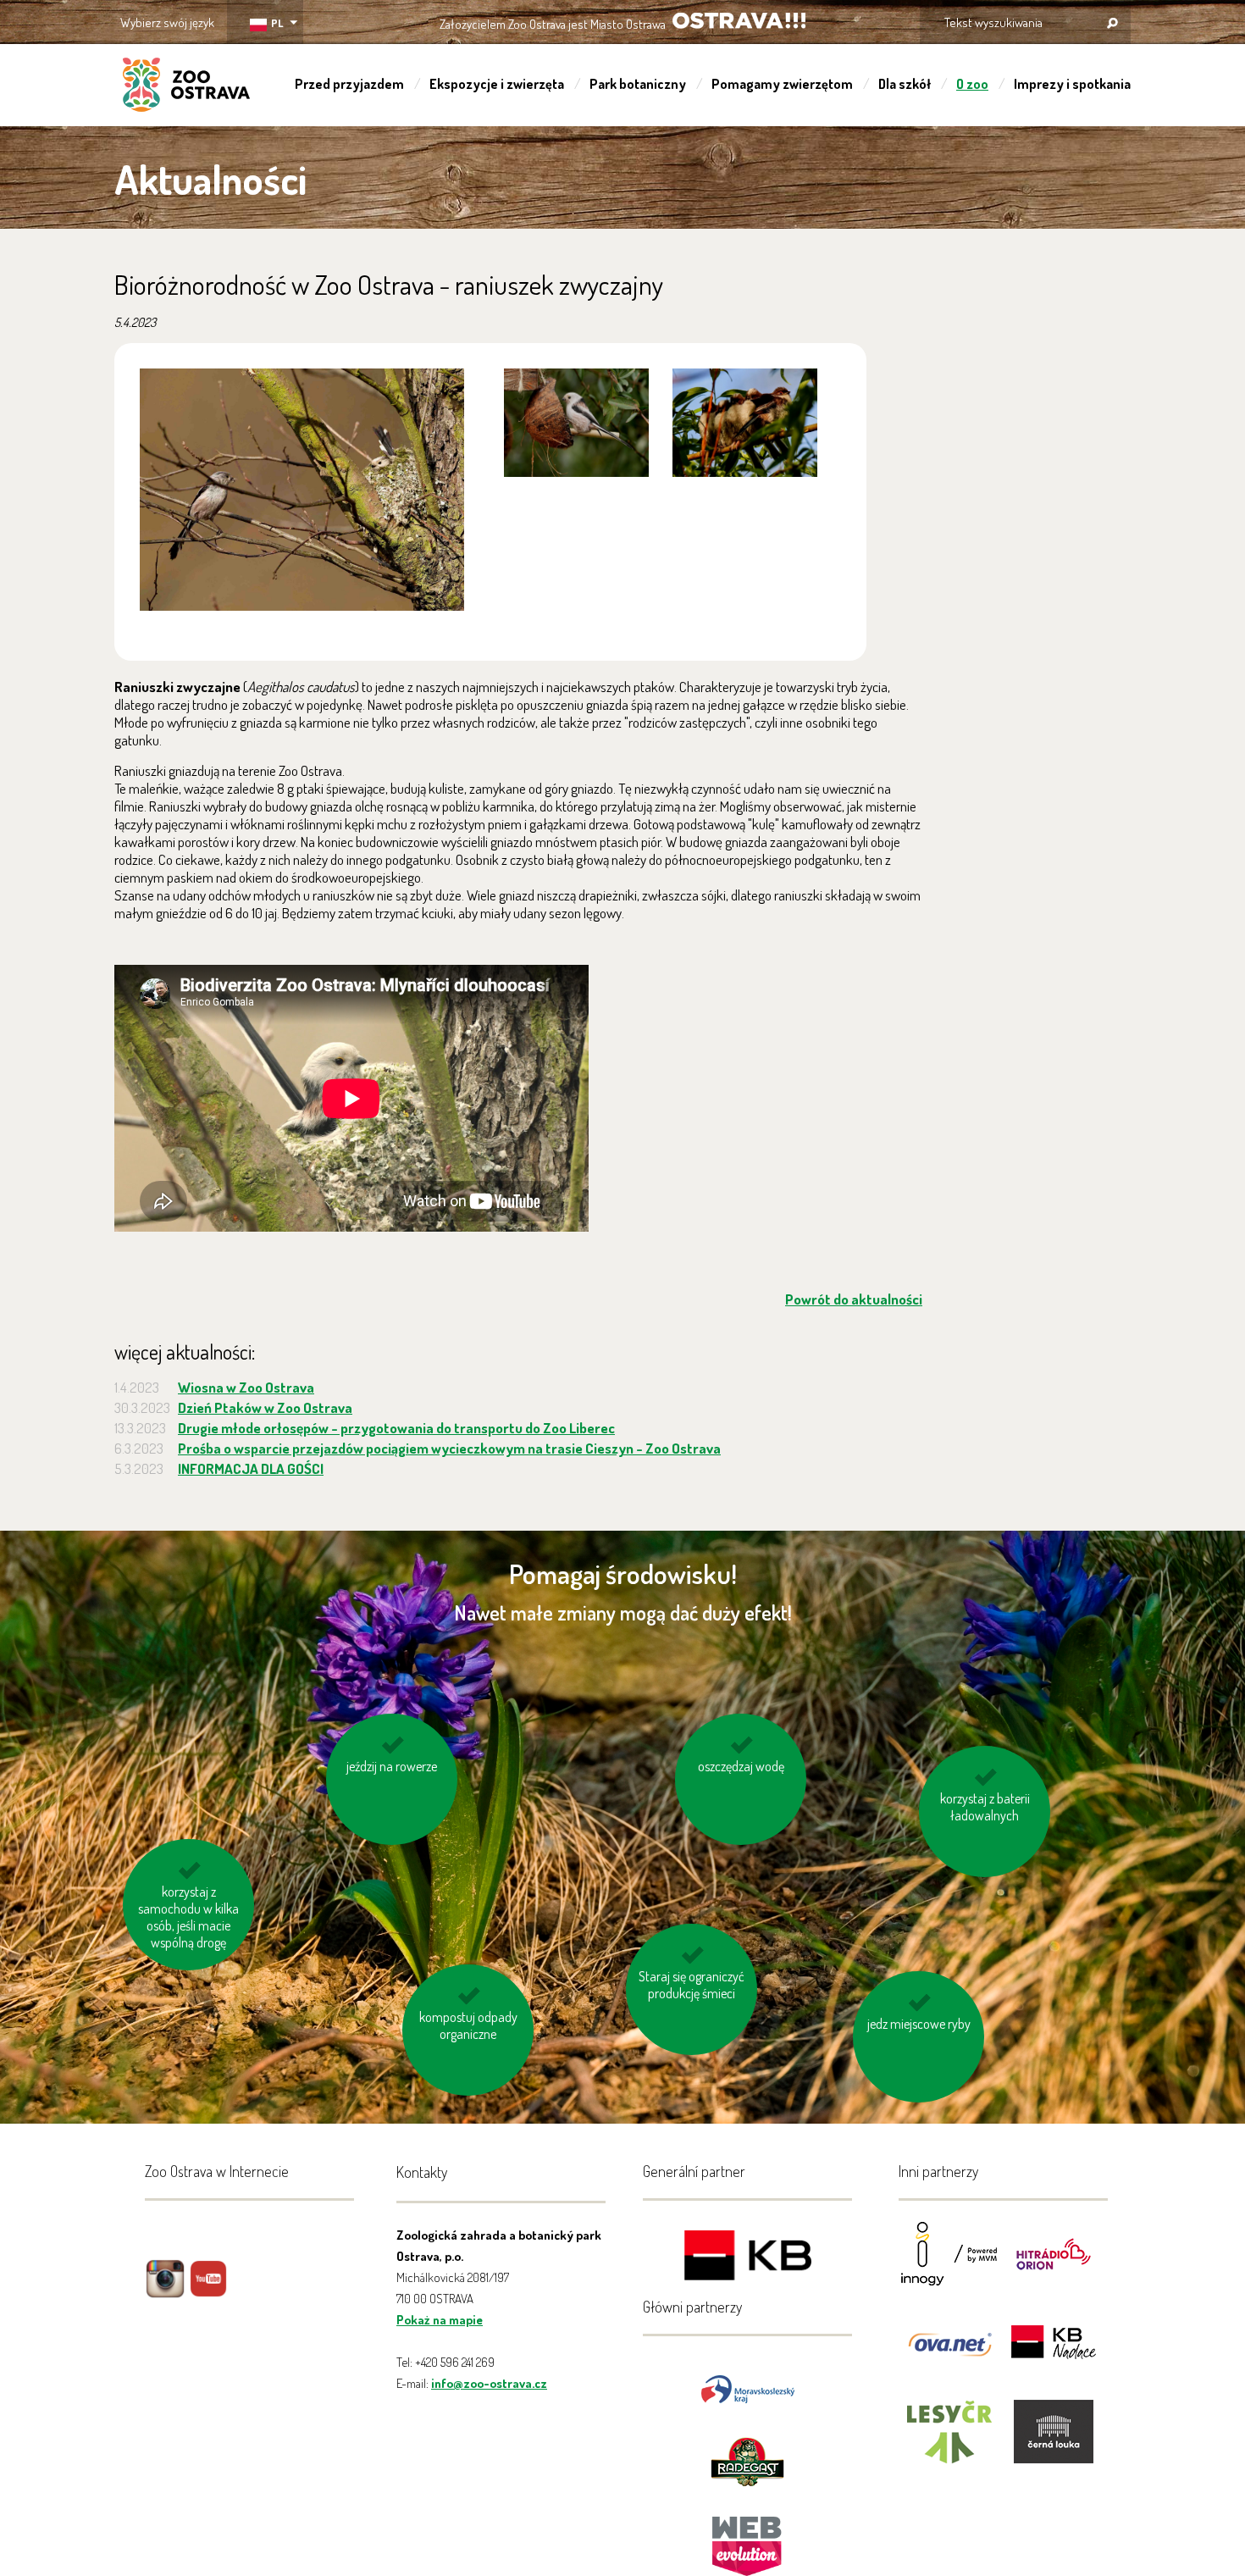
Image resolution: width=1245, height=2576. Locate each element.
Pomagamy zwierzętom (782, 84)
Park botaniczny (638, 84)
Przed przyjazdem (349, 84)
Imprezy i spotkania (1072, 84)
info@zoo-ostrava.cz (489, 2383)
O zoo (972, 84)
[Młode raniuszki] (745, 423)
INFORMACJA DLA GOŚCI (251, 1468)
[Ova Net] (949, 2354)
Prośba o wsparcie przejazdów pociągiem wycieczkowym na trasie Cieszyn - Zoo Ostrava (449, 1448)
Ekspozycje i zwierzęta (497, 84)
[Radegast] (747, 2460)
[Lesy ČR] (949, 2443)
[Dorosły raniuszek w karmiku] (576, 423)
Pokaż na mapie (440, 2320)
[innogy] (949, 2265)
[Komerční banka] (748, 2258)
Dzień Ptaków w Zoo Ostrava (265, 1407)
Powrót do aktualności (854, 1299)
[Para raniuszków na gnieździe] (302, 490)
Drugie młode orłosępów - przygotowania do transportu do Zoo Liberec (396, 1428)
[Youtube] (208, 2291)
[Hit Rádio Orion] (1054, 2265)
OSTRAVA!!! (739, 21)
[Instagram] (165, 2291)
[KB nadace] (1054, 2354)
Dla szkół (905, 84)
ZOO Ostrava (186, 87)
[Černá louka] (1054, 2443)
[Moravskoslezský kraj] (748, 2388)
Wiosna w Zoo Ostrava (246, 1387)
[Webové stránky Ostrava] (748, 2537)
